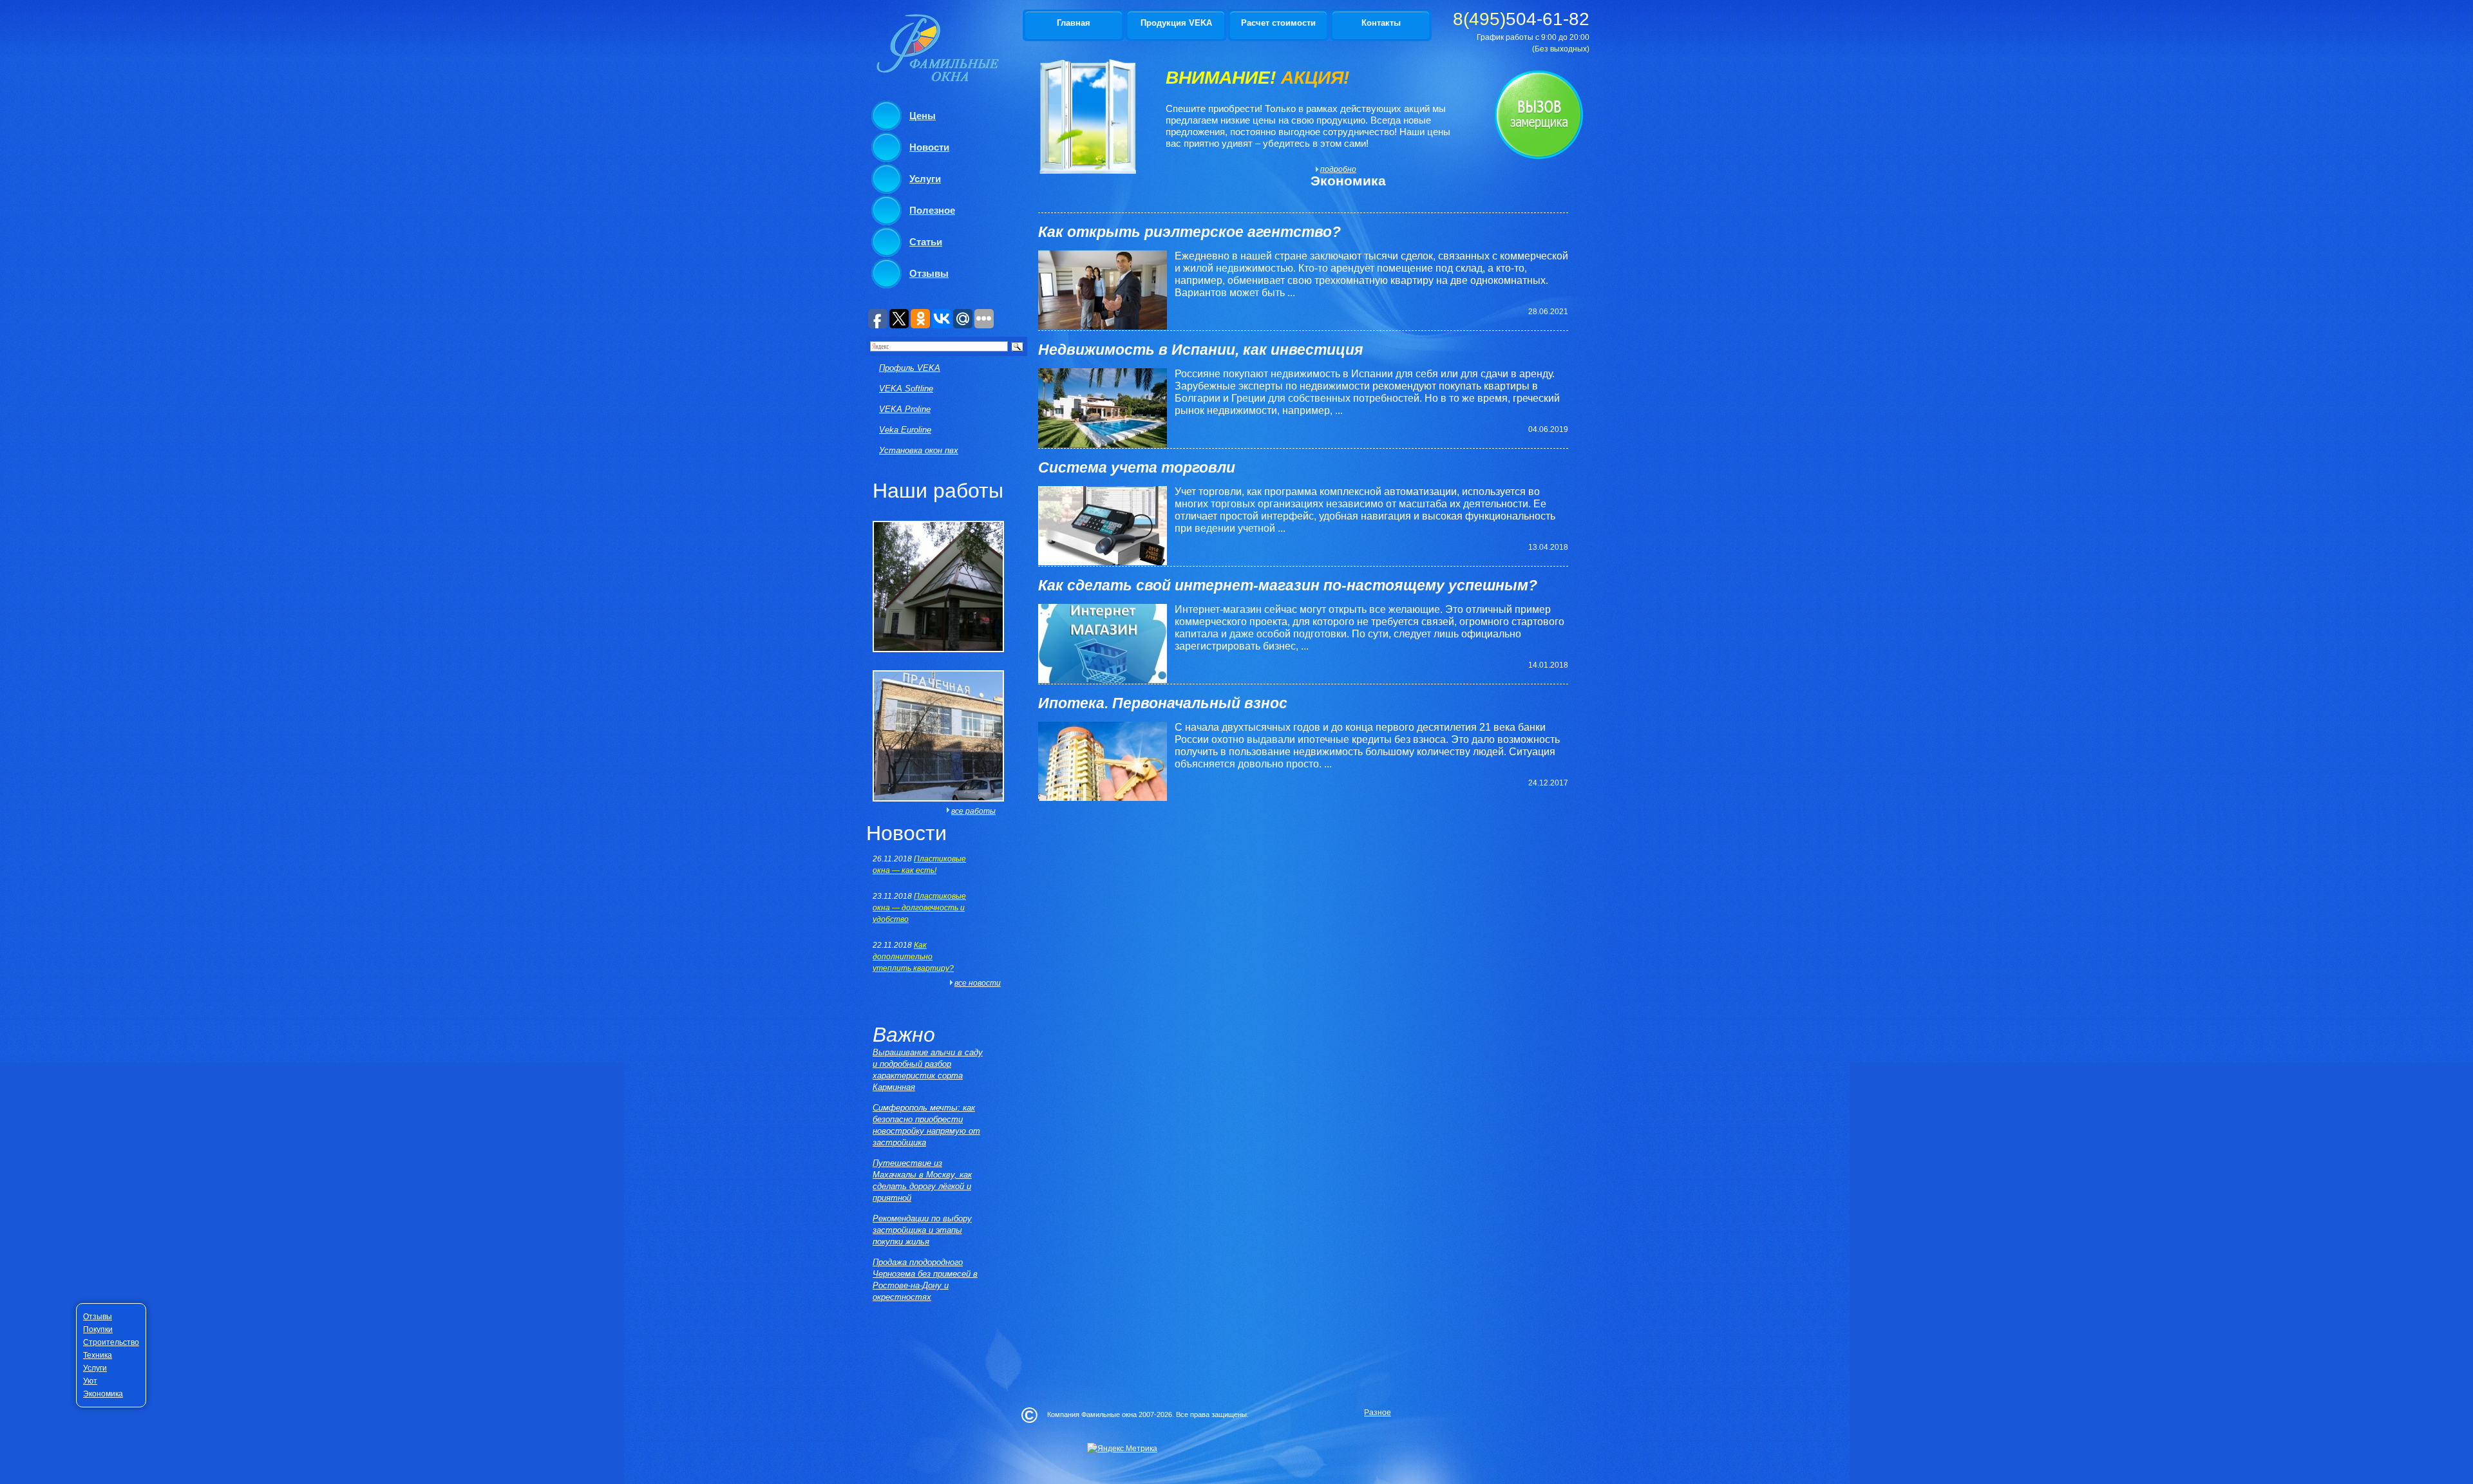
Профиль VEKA (910, 368)
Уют (90, 1381)
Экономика (103, 1394)
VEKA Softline (906, 389)
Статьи (926, 242)
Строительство (111, 1342)
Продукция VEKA (1176, 23)
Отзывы (929, 273)
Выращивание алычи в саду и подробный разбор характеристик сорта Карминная (928, 1070)
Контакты (1381, 23)
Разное (1378, 1413)
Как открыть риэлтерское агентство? (1189, 232)
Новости (929, 147)
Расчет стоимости (1278, 23)
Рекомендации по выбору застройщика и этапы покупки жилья (922, 1230)
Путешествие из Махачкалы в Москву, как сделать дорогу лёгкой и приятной (922, 1180)
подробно (1336, 169)
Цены (923, 116)
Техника (98, 1355)
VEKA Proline (905, 409)
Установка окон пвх (919, 450)
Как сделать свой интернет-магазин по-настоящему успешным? (1288, 585)
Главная (1074, 23)
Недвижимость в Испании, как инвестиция (1201, 350)
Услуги (925, 179)
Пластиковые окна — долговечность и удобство (919, 908)
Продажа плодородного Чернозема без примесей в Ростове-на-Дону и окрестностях (925, 1280)
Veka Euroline (905, 430)
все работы (973, 811)
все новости (978, 983)
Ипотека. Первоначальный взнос (1163, 703)
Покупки (98, 1329)
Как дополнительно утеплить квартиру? (913, 957)
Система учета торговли (1137, 467)
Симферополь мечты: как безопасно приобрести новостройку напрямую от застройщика (926, 1125)
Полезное (932, 210)
